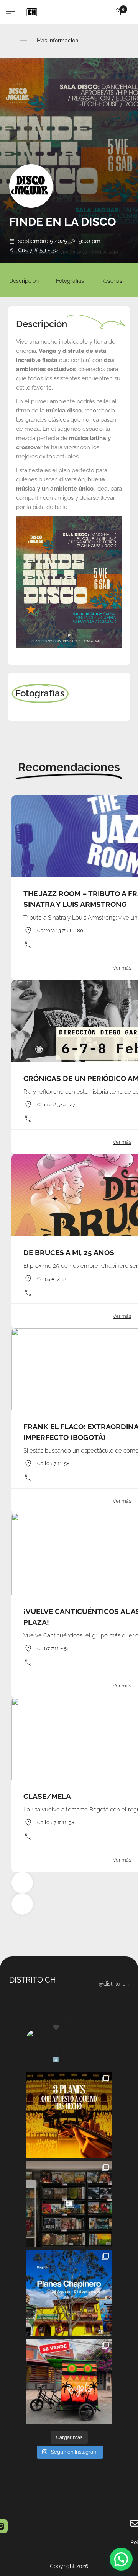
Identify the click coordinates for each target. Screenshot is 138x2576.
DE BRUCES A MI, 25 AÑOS (69, 1252)
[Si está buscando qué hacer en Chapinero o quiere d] (69, 2293)
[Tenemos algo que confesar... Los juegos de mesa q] (69, 2204)
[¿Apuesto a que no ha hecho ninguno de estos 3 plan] (69, 2115)
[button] (121, 2559)
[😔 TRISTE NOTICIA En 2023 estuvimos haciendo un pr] (69, 2382)
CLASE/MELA (47, 1796)
